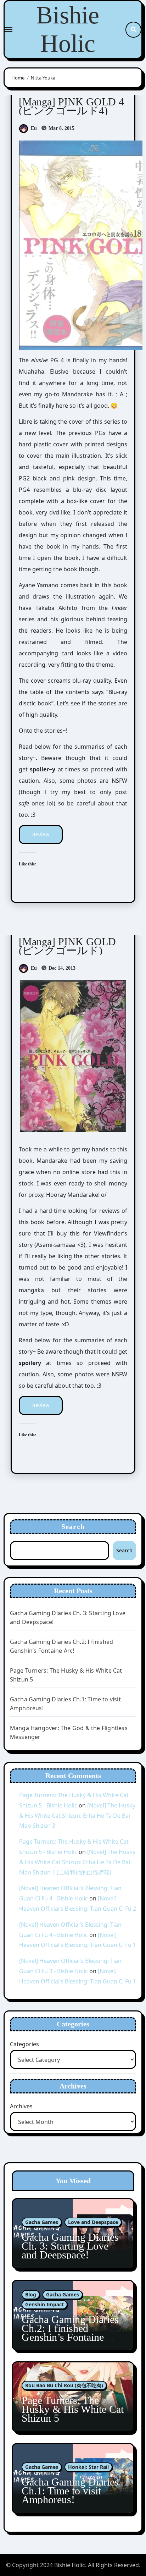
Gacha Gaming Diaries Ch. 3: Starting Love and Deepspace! (70, 2246)
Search (73, 1526)
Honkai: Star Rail (88, 2467)
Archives (21, 2106)
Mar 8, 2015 (61, 128)
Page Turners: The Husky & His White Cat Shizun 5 (73, 2409)
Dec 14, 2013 (61, 968)
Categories (24, 2044)
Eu (34, 128)
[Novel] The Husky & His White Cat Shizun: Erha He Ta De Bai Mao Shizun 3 (77, 1816)
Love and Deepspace (93, 2222)
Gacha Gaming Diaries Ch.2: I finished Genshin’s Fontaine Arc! (70, 2333)
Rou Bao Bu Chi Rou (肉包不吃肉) (64, 2385)
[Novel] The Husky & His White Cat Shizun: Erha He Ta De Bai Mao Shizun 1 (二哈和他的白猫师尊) (77, 1862)
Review (41, 834)
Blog (31, 2294)
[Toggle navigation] (9, 29)
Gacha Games (42, 2222)
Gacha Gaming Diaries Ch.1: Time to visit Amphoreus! (70, 2491)
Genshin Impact (44, 2304)
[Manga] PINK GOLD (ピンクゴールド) (67, 946)
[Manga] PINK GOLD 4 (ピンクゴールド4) (71, 106)
